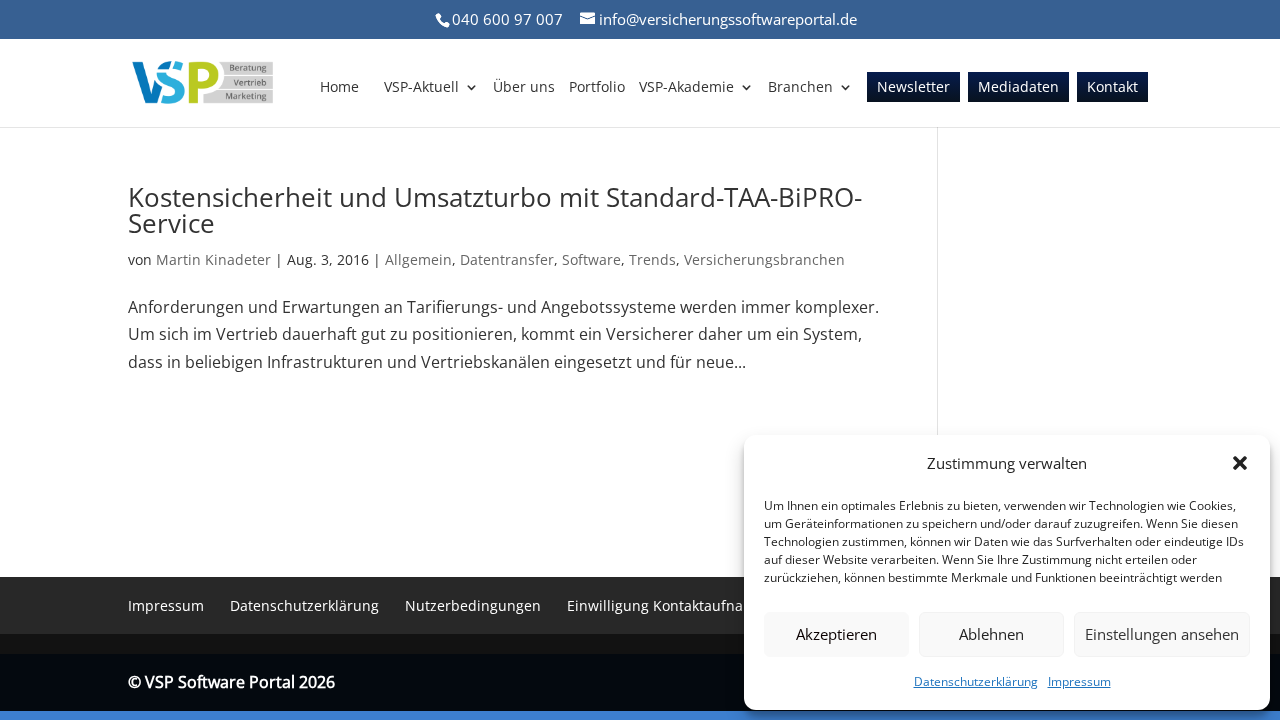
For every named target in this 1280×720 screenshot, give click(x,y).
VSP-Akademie (686, 88)
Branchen (800, 88)
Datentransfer (507, 259)
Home (339, 88)
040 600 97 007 (507, 19)
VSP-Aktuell (421, 88)
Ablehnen (991, 634)
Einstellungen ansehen (1162, 634)
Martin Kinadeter (213, 259)
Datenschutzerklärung (976, 681)
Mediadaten (1018, 88)
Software (591, 259)
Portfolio (597, 88)
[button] (1240, 463)
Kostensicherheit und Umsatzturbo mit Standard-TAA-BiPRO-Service (495, 210)
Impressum (1079, 681)
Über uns (524, 88)
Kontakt (1112, 88)
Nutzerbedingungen (473, 605)
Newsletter (913, 88)
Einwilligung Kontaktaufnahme (670, 605)
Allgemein (418, 259)
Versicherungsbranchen (764, 259)
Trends (652, 259)
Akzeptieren (836, 634)
